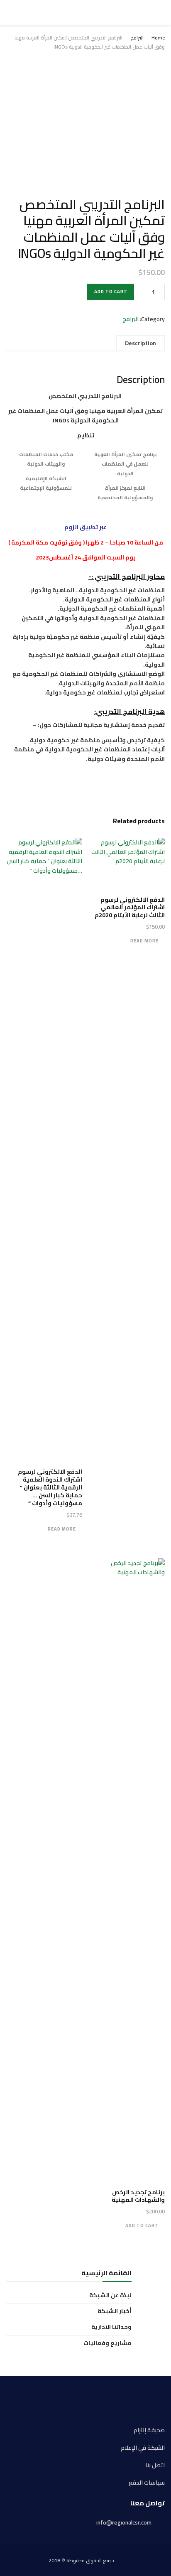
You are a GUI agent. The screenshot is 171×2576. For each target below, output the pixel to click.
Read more (144, 941)
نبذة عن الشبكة (110, 2295)
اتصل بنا (155, 2465)
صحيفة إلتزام (149, 2430)
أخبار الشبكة (115, 2311)
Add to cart (111, 292)
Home (158, 38)
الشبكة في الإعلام (143, 2448)
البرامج (137, 38)
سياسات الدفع (147, 2483)
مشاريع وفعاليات (107, 2343)
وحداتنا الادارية (111, 2327)
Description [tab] (140, 343)
